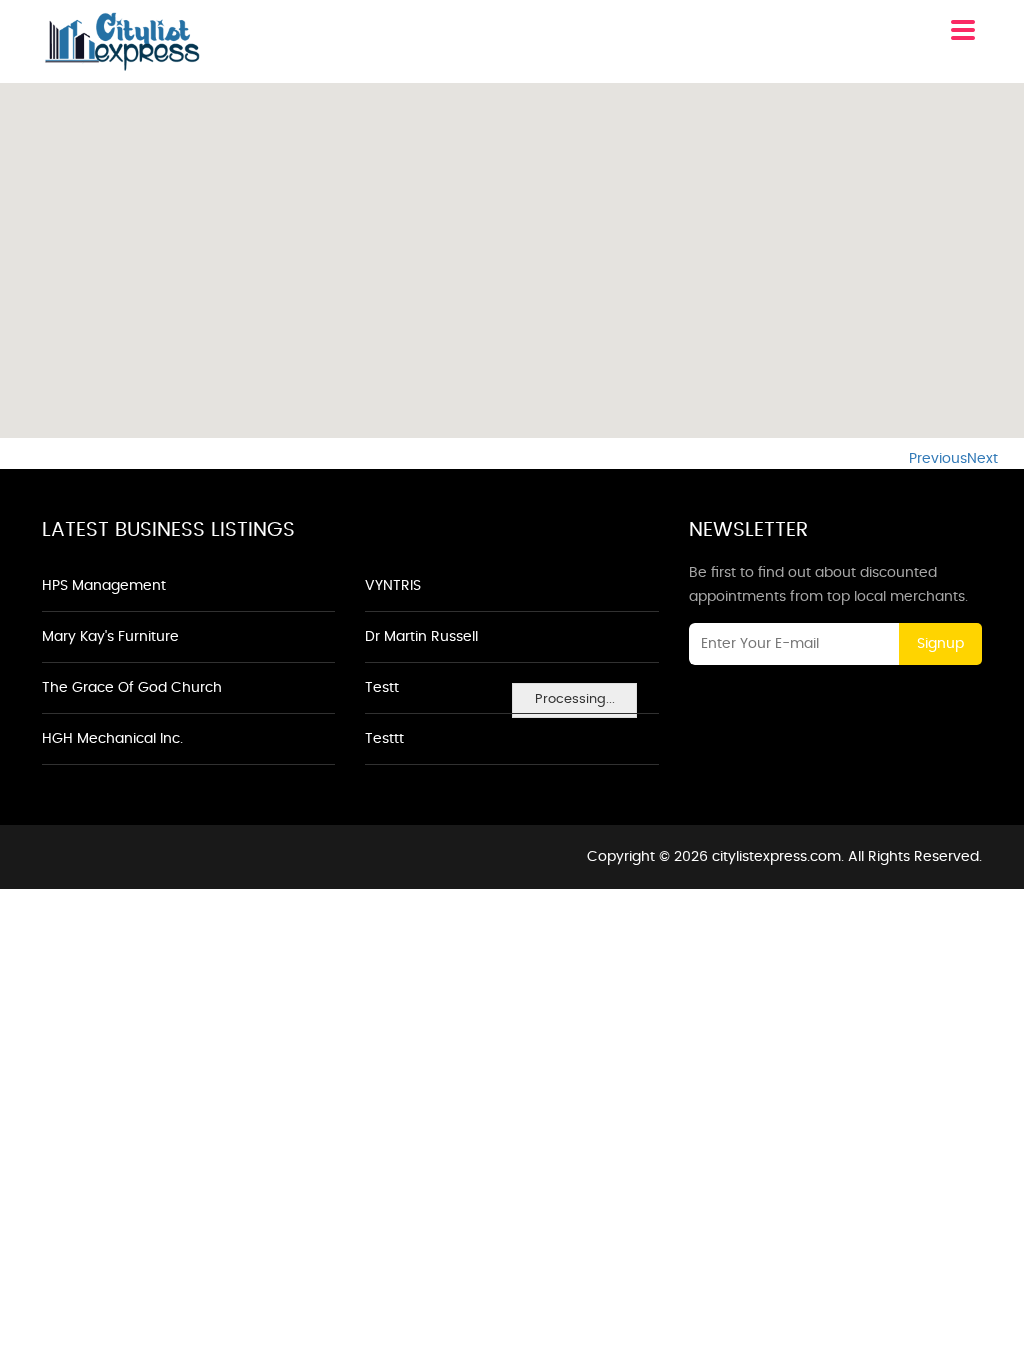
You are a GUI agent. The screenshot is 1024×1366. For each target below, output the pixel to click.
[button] (512, 249)
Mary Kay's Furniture (110, 637)
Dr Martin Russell (421, 637)
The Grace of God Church (132, 688)
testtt (384, 739)
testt (382, 688)
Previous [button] (938, 459)
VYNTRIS (393, 586)
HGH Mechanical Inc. (112, 739)
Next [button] (982, 459)
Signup (940, 644)
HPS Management (104, 586)
